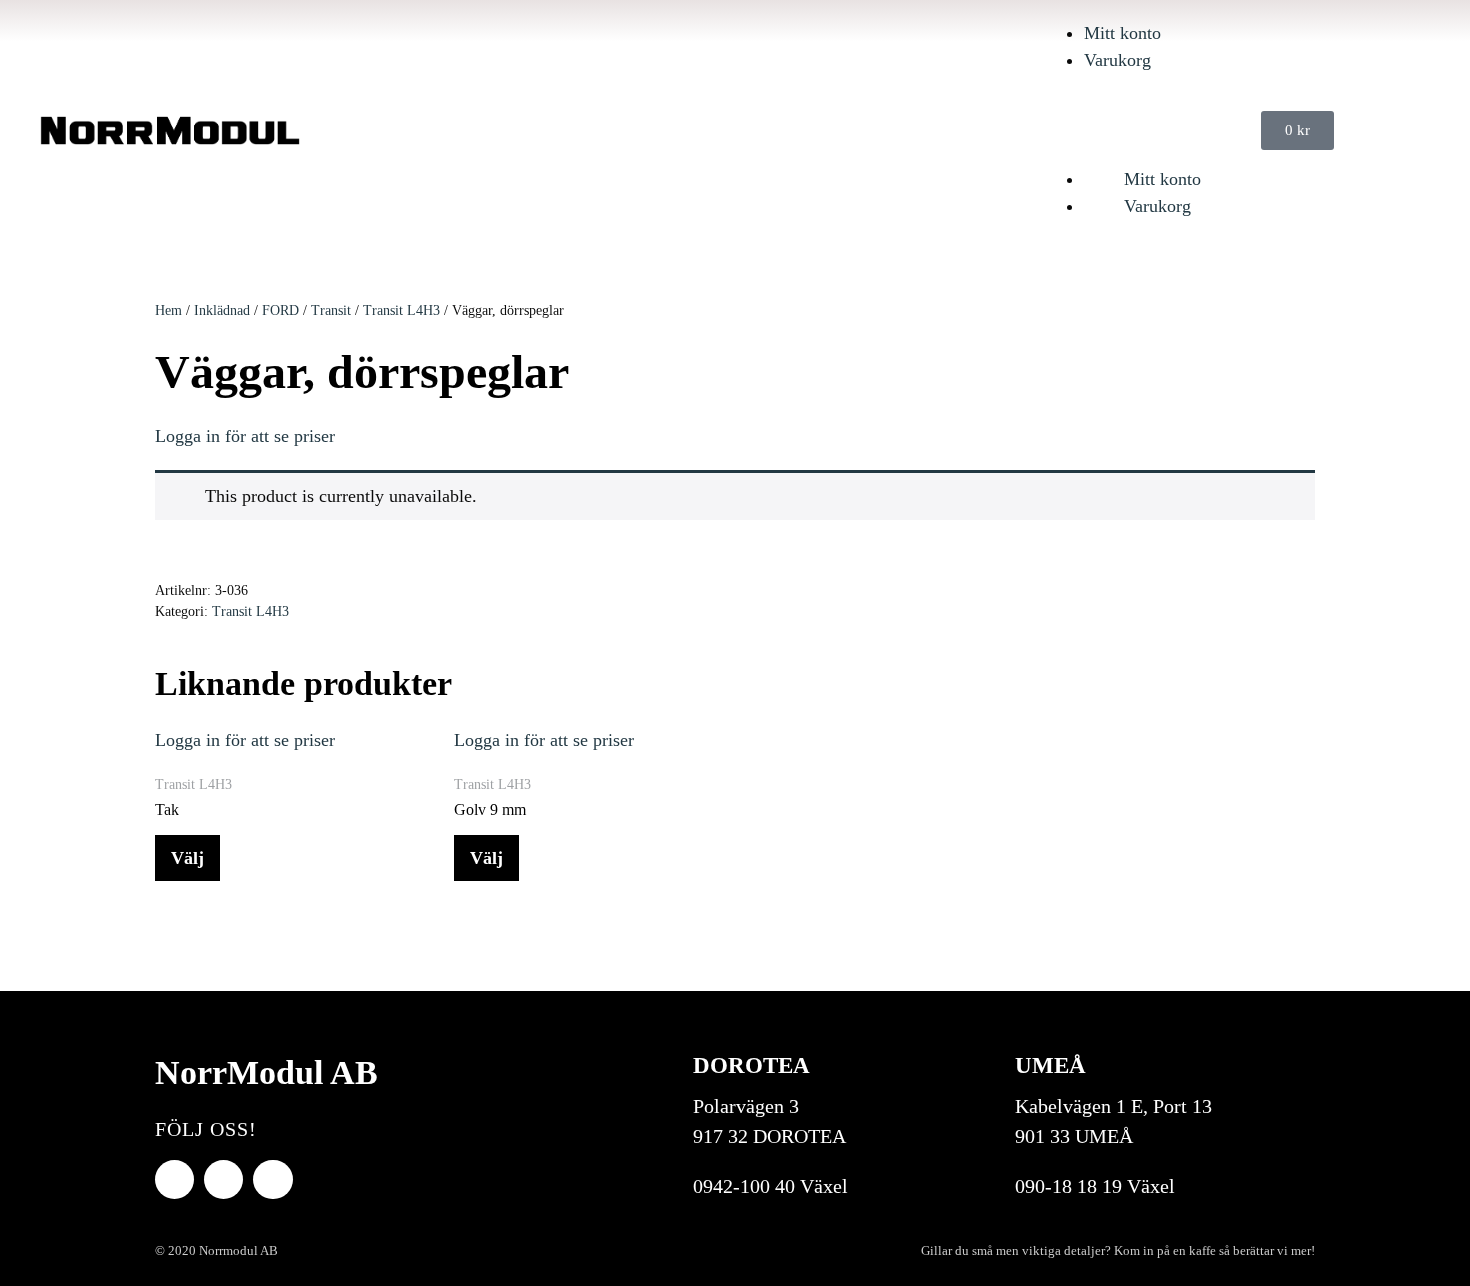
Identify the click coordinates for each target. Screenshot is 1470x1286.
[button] (1142, 118)
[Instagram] (272, 1179)
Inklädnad (222, 310)
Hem (168, 310)
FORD (280, 310)
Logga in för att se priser (245, 436)
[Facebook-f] (174, 1179)
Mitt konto (1122, 33)
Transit (331, 310)
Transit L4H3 (401, 310)
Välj (187, 858)
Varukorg (1117, 60)
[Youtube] (223, 1179)
